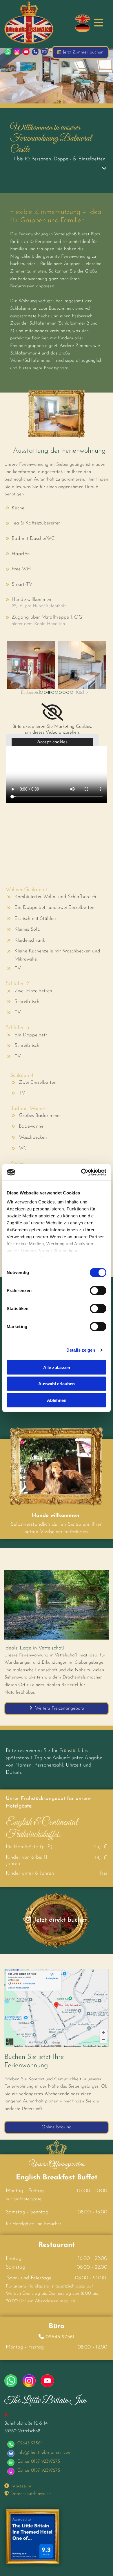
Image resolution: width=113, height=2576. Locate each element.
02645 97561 (60, 2337)
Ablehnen (57, 1400)
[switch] (98, 1290)
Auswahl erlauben (57, 1384)
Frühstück (70, 1751)
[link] (104, 169)
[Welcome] (83, 19)
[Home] (83, 28)
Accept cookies (52, 742)
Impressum (18, 2486)
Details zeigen (81, 1350)
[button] (97, 23)
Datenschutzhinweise (28, 2494)
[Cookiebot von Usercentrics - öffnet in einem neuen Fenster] (81, 1172)
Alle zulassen (57, 1367)
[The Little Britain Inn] (37, 23)
